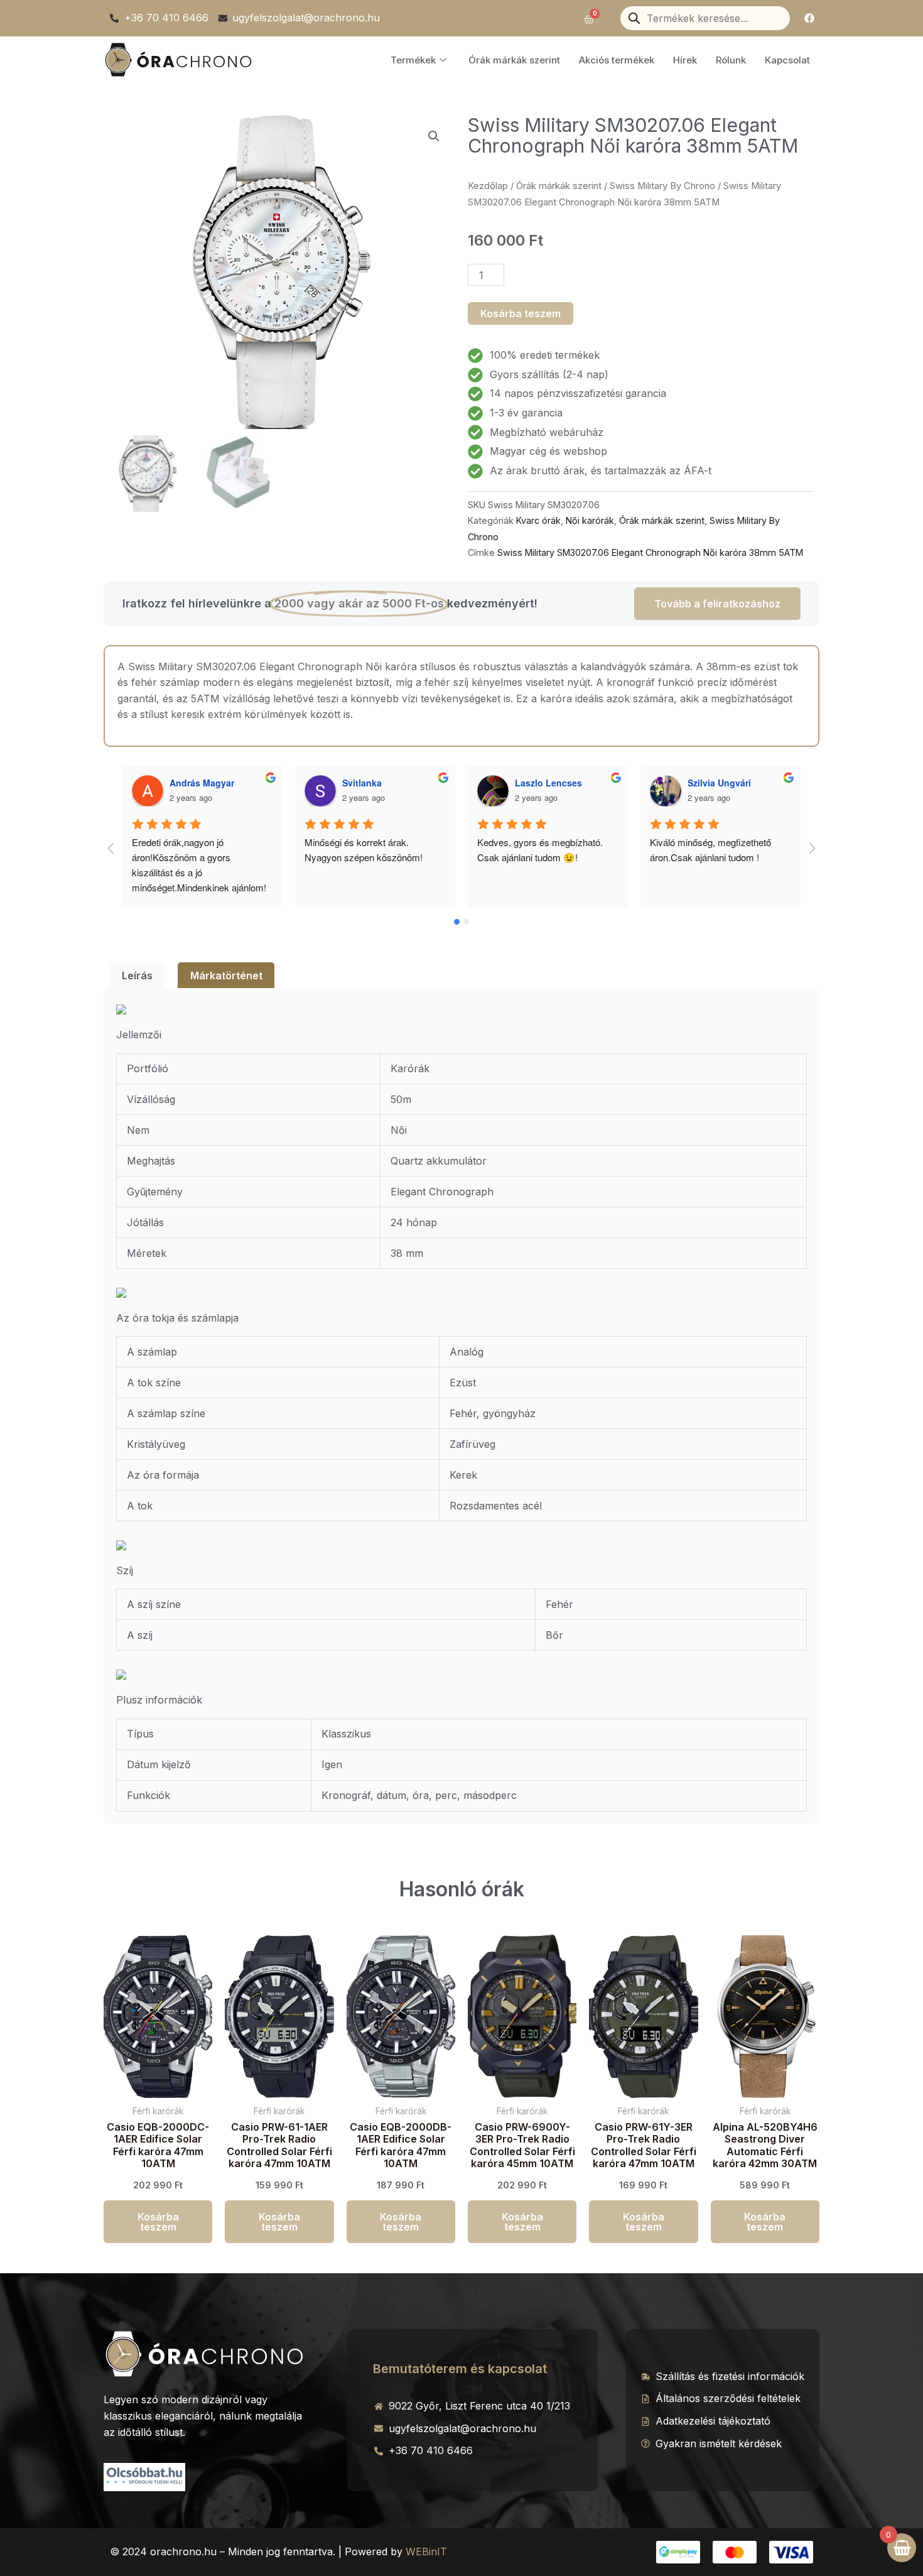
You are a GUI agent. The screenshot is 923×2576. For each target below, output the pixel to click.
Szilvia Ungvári (547, 783)
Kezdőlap (488, 186)
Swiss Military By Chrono (662, 186)
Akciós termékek (617, 60)
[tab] (137, 976)
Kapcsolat (787, 60)
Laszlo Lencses (376, 783)
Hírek (685, 60)
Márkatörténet (226, 976)
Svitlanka (189, 783)
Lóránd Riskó (716, 783)
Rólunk (731, 60)
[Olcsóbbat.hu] (144, 2475)
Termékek (413, 60)
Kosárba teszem (521, 313)
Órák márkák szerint (514, 60)
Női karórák (590, 520)
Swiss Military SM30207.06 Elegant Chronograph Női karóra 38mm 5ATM (650, 552)
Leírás (137, 976)
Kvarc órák (538, 520)
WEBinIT (426, 2552)
